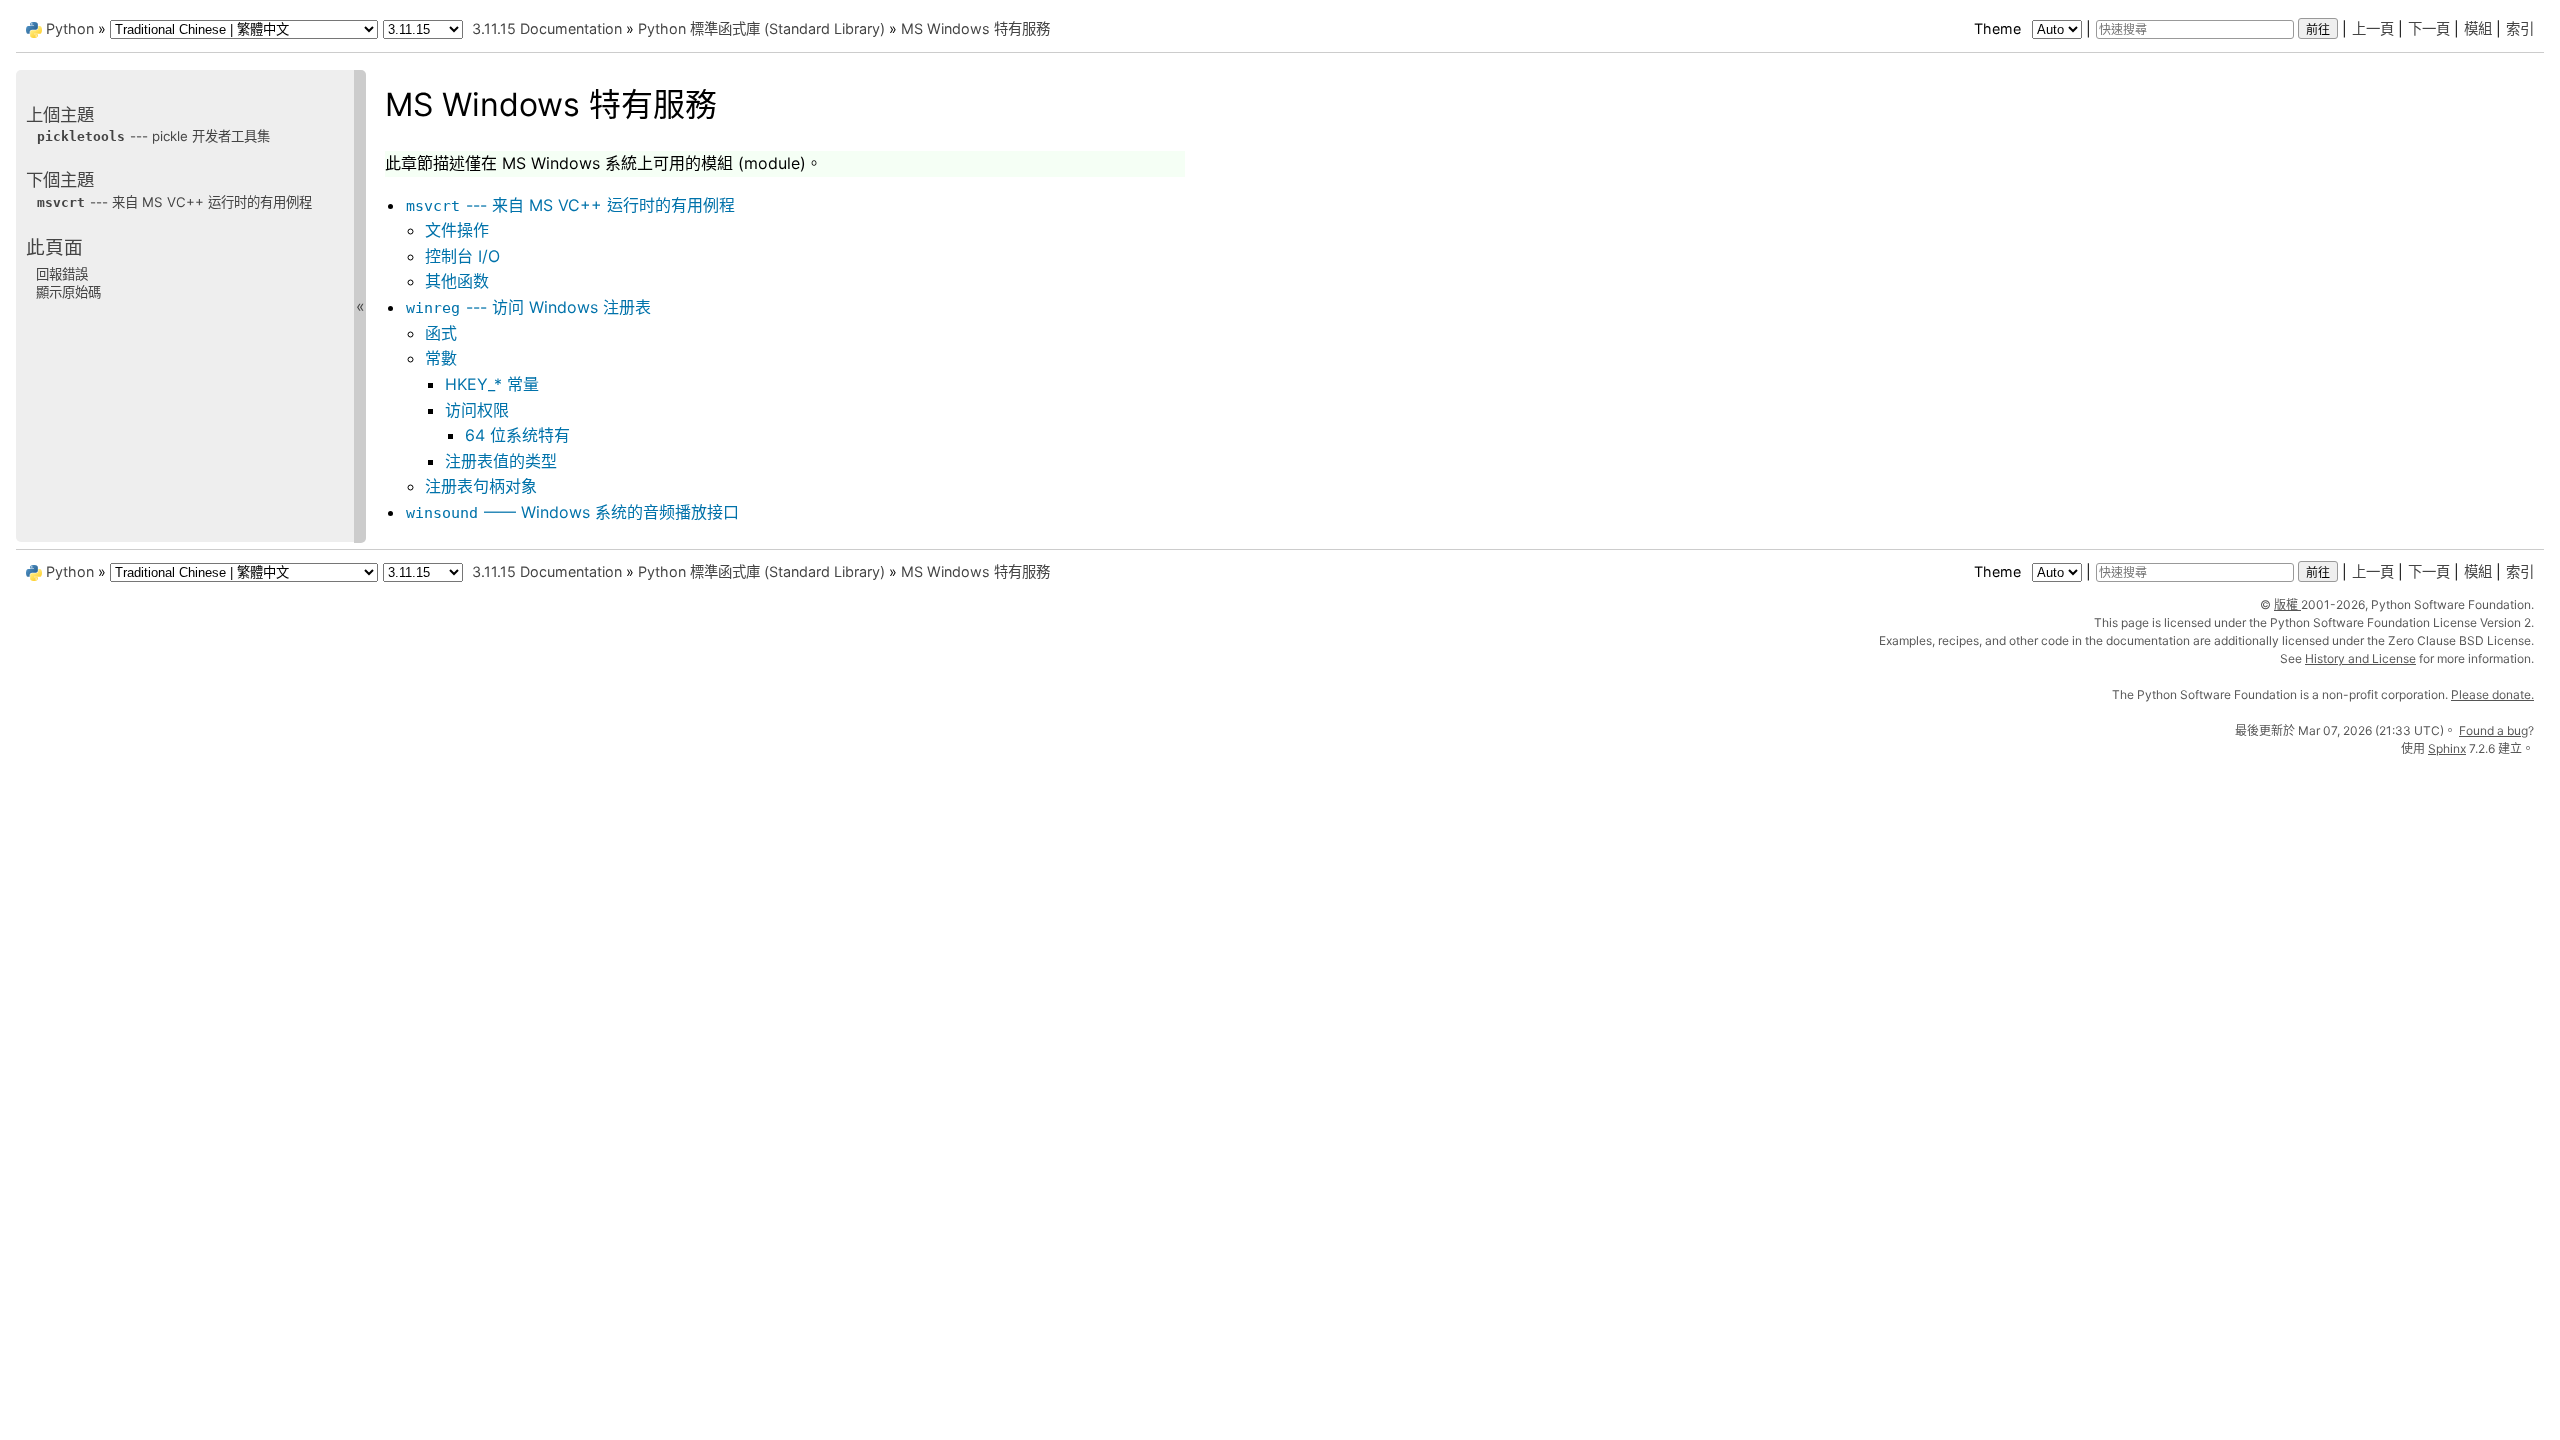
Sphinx (2447, 748)
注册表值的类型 (501, 461)
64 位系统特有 (517, 435)
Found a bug (2493, 730)
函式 (441, 333)
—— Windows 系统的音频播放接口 (572, 512)
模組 (2478, 28)
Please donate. (2492, 694)
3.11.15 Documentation (547, 28)
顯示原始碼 (68, 292)
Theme (1999, 28)
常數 (441, 358)
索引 (2520, 28)
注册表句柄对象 (481, 486)
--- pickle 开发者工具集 (153, 136)
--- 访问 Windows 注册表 (528, 307)
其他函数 (457, 281)
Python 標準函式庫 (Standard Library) (761, 28)
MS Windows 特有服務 (975, 28)
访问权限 (477, 410)
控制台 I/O (462, 256)
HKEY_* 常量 (492, 384)
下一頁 (2429, 28)
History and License (2360, 658)
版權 (2287, 604)
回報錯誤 (62, 274)
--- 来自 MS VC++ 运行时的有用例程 (570, 205)
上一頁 (2373, 28)
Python (70, 28)
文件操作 (457, 230)
